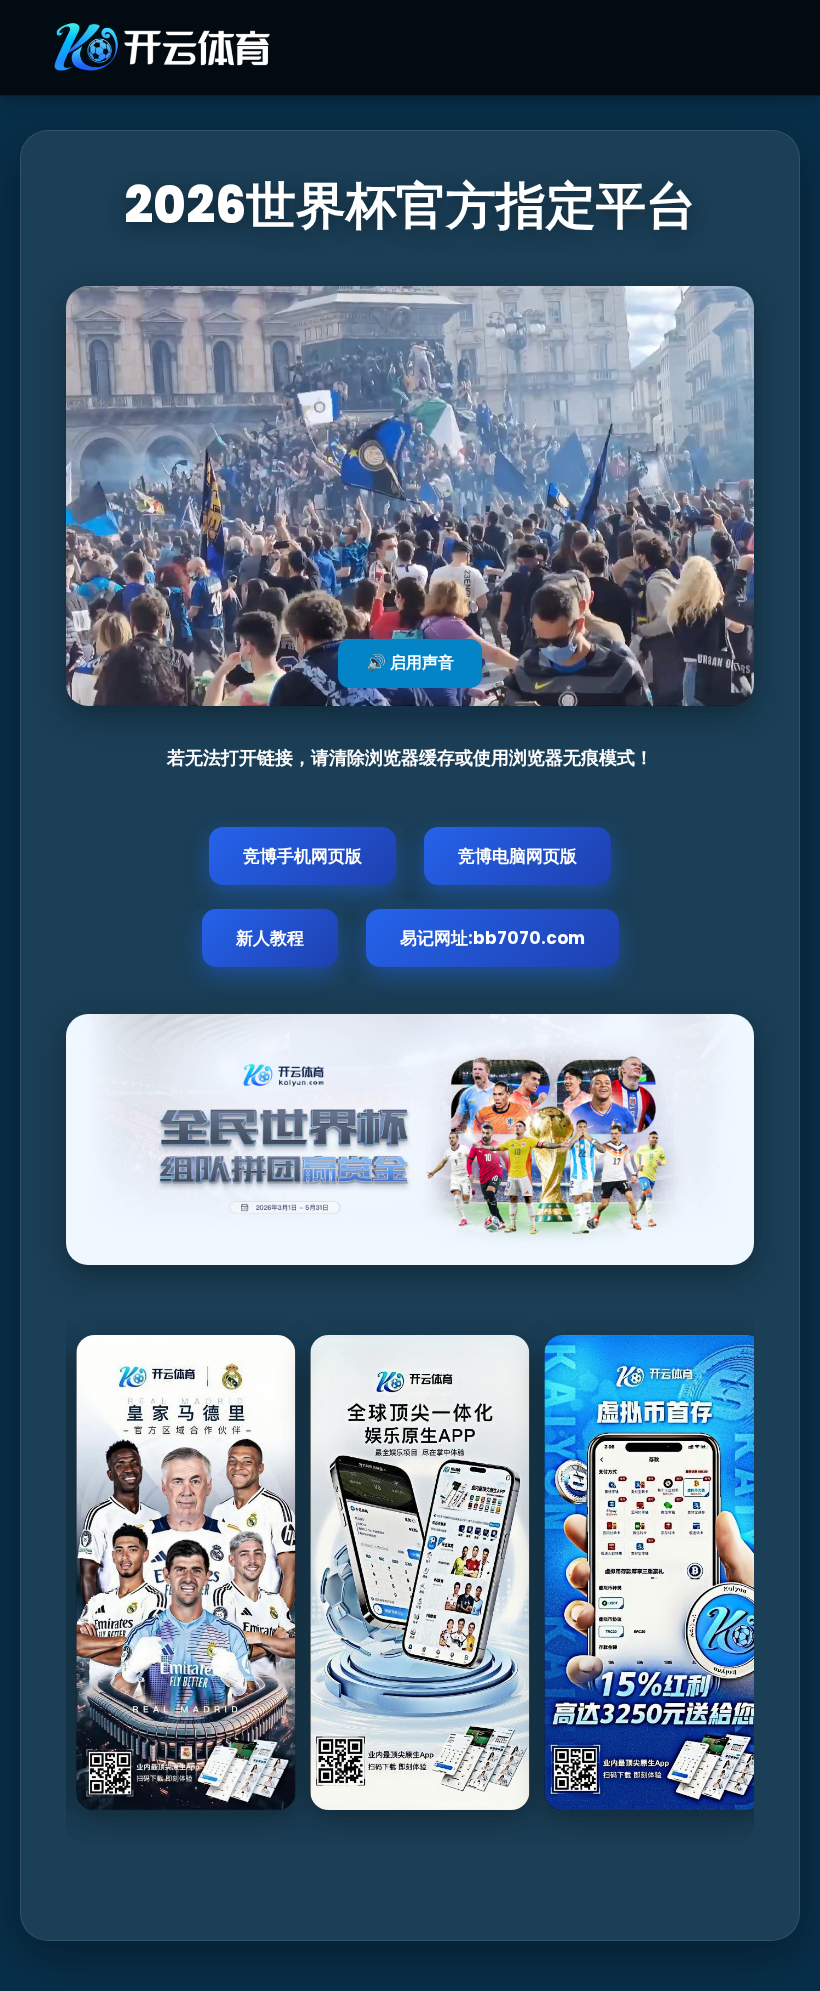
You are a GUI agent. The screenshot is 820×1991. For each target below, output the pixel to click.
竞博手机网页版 (302, 856)
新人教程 (270, 938)
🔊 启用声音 (410, 662)
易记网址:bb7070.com (492, 938)
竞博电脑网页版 (517, 856)
